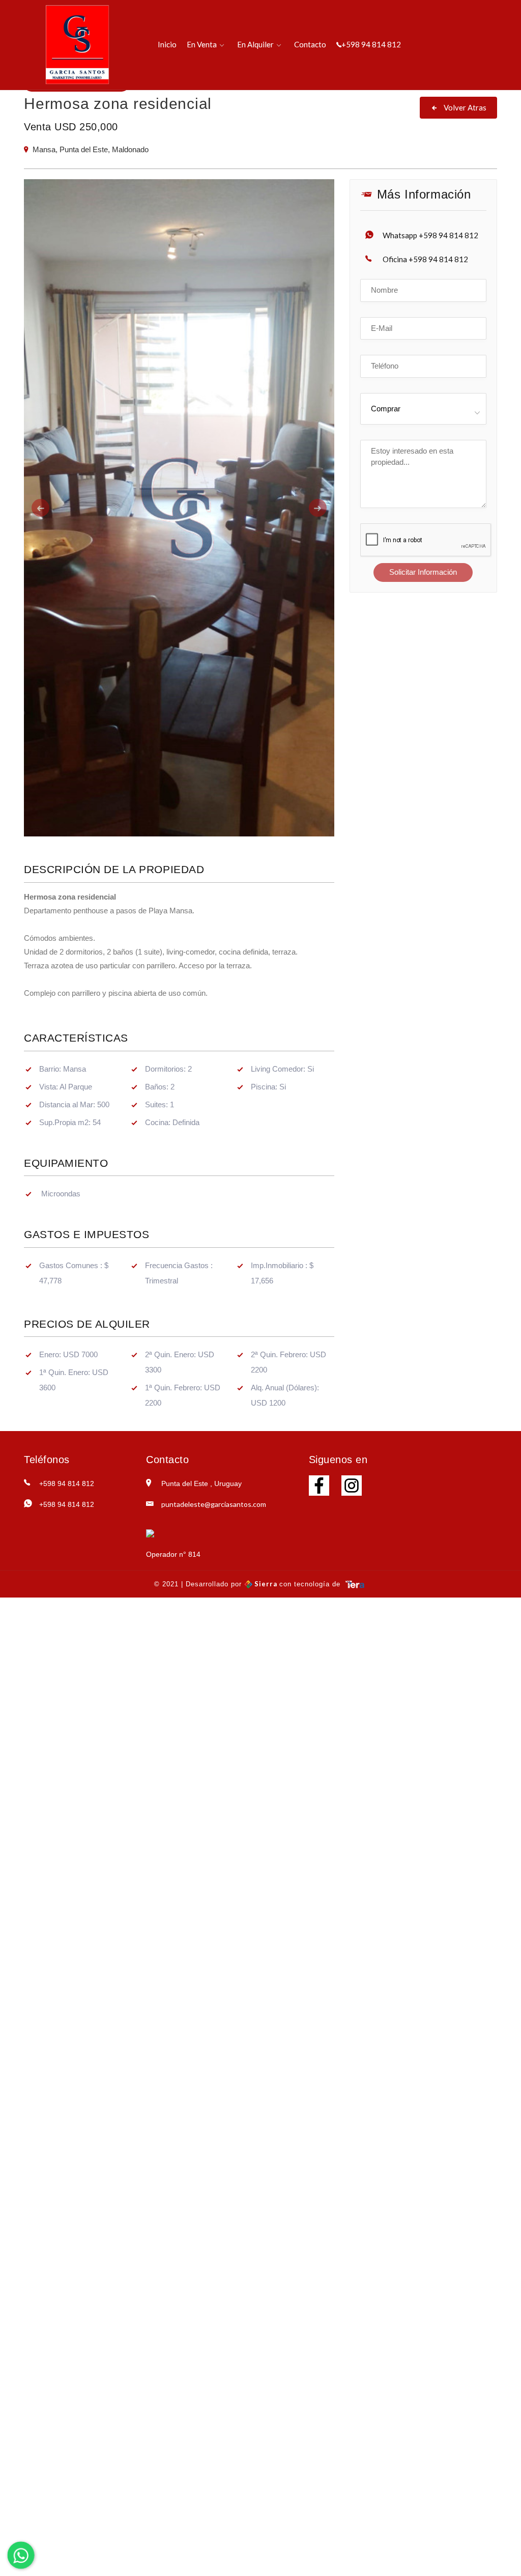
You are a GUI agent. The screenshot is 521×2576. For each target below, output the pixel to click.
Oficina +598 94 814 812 (425, 259)
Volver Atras (464, 107)
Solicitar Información (423, 572)
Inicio (167, 44)
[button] (47, 508)
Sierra (266, 1584)
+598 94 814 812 (371, 44)
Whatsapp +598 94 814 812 (430, 235)
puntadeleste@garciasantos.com (214, 1504)
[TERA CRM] (355, 1584)
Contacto (310, 44)
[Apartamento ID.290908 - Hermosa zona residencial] (179, 508)
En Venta (202, 44)
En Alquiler (255, 44)
